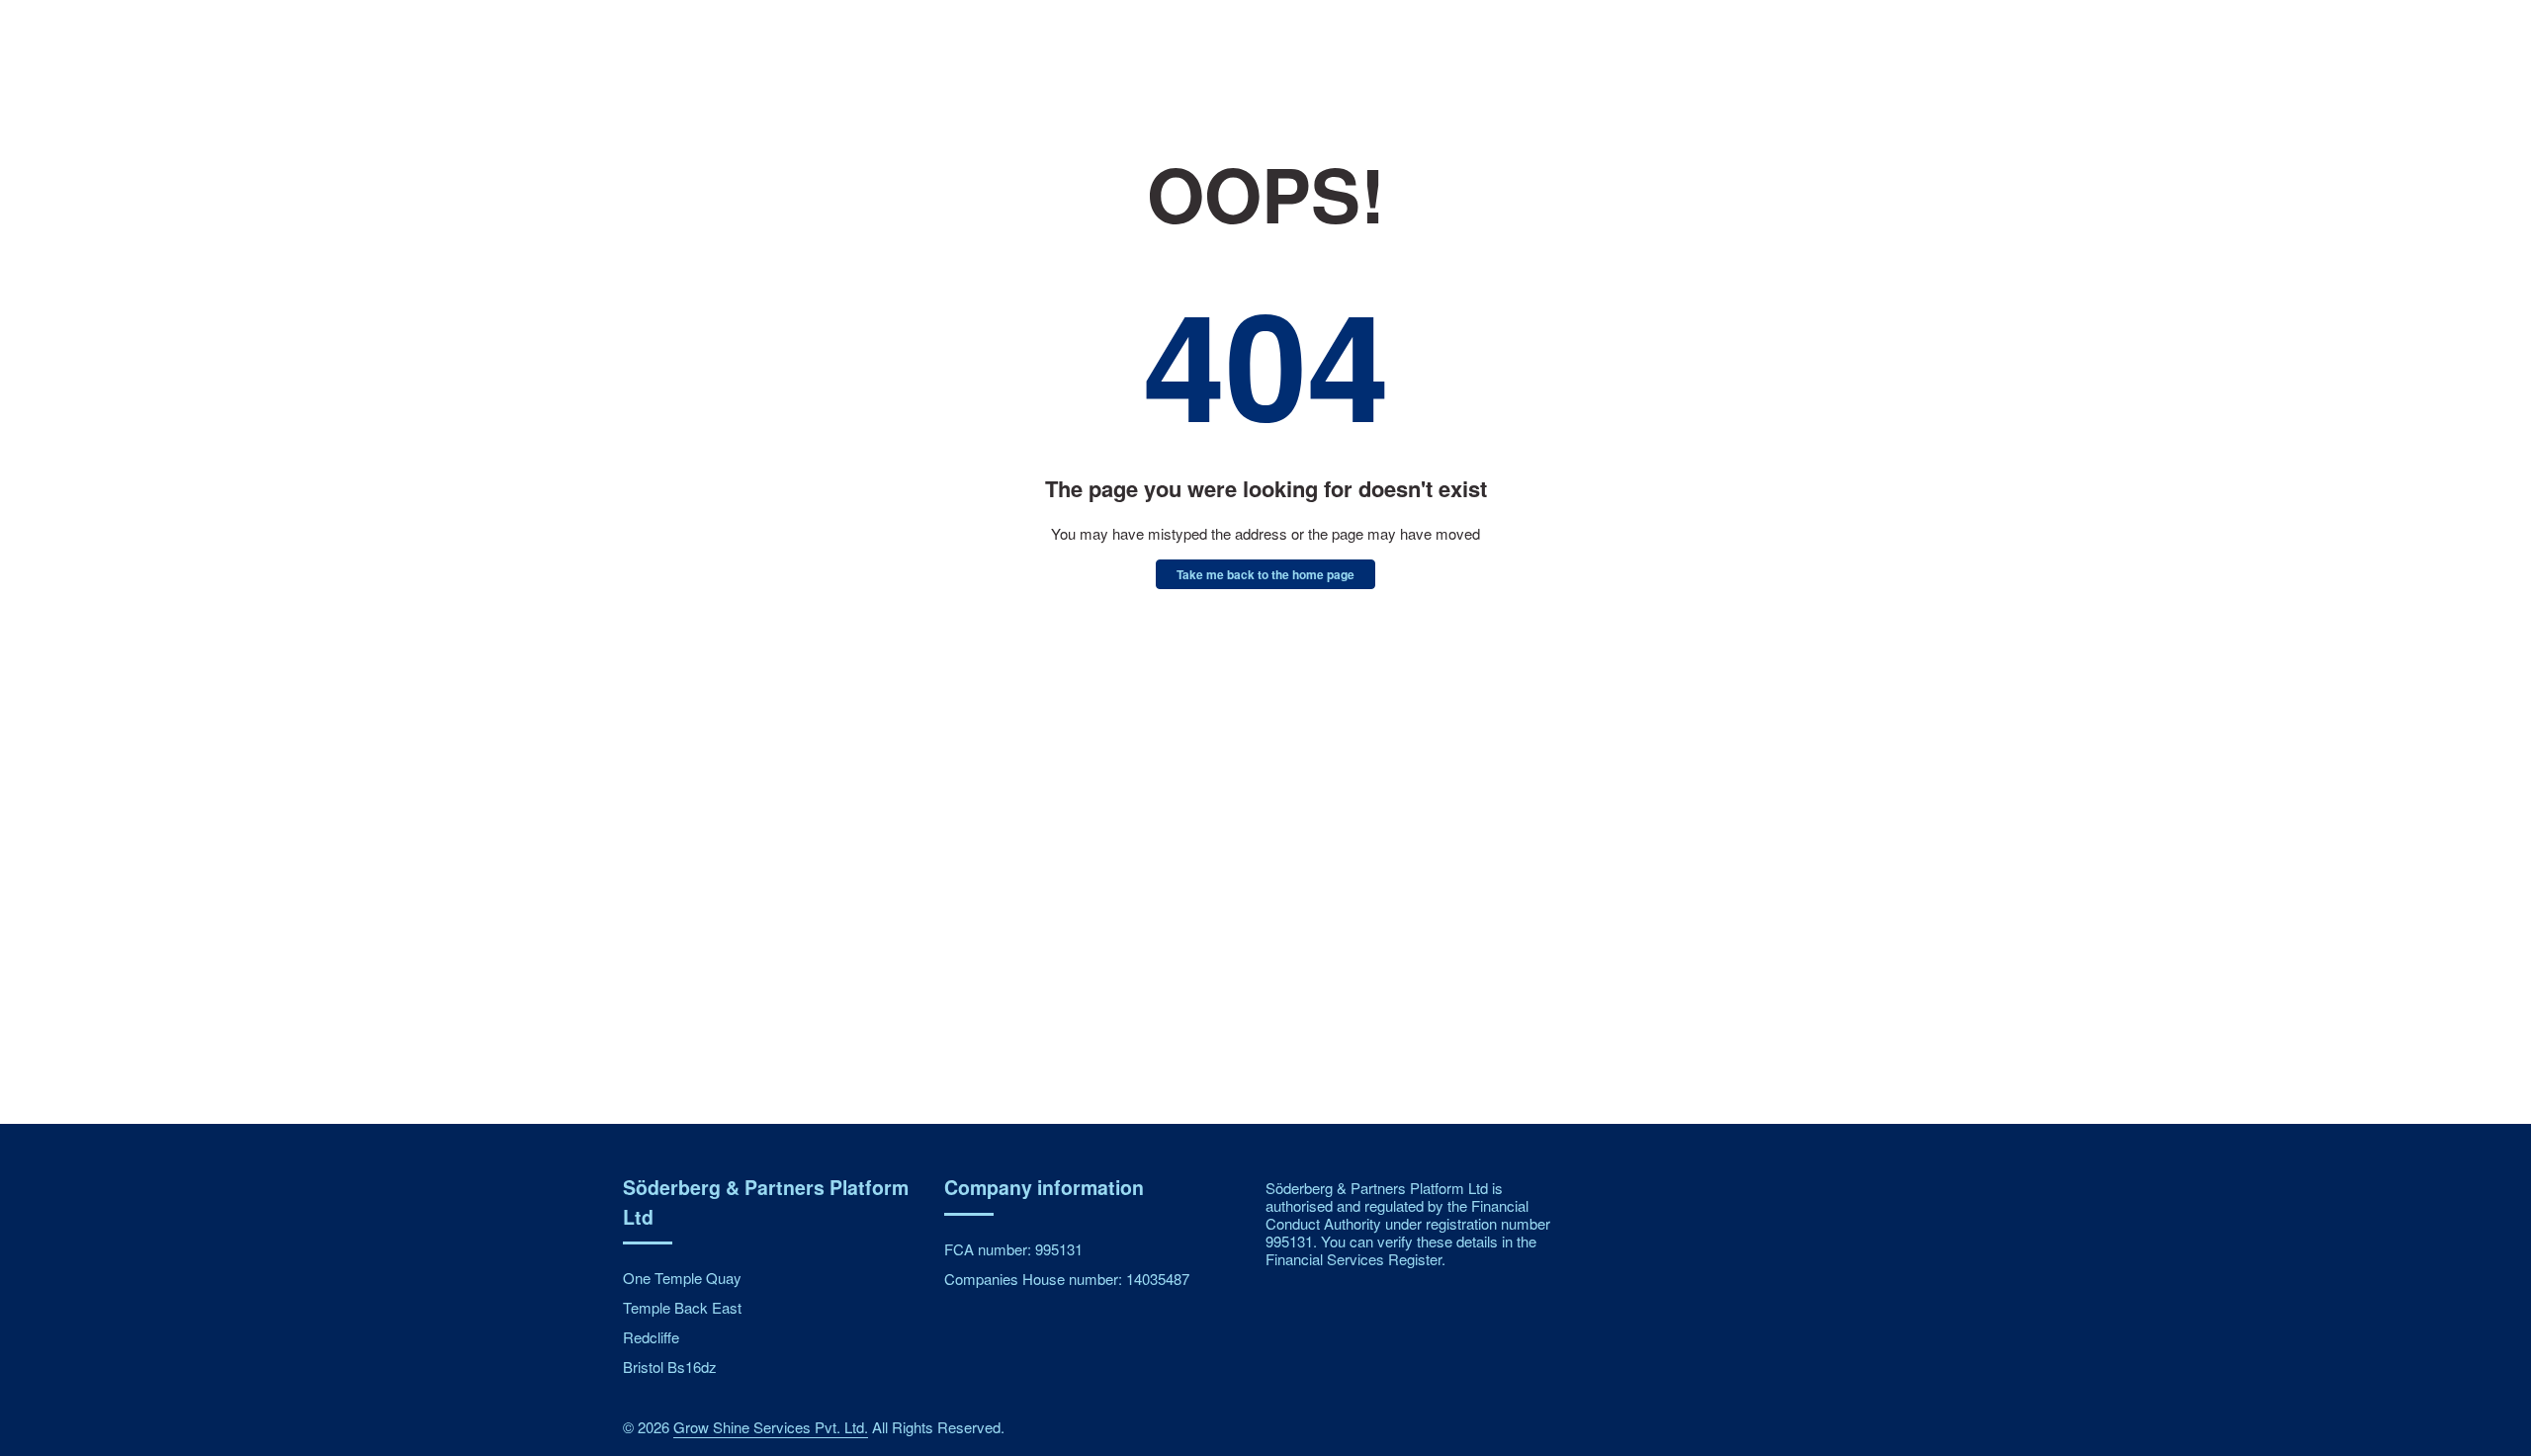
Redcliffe (651, 1337)
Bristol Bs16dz (670, 1367)
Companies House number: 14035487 (1067, 1279)
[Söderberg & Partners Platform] (727, 61)
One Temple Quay (682, 1278)
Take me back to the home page (1265, 574)
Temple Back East (682, 1307)
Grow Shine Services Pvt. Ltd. (771, 1427)
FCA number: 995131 (1013, 1249)
